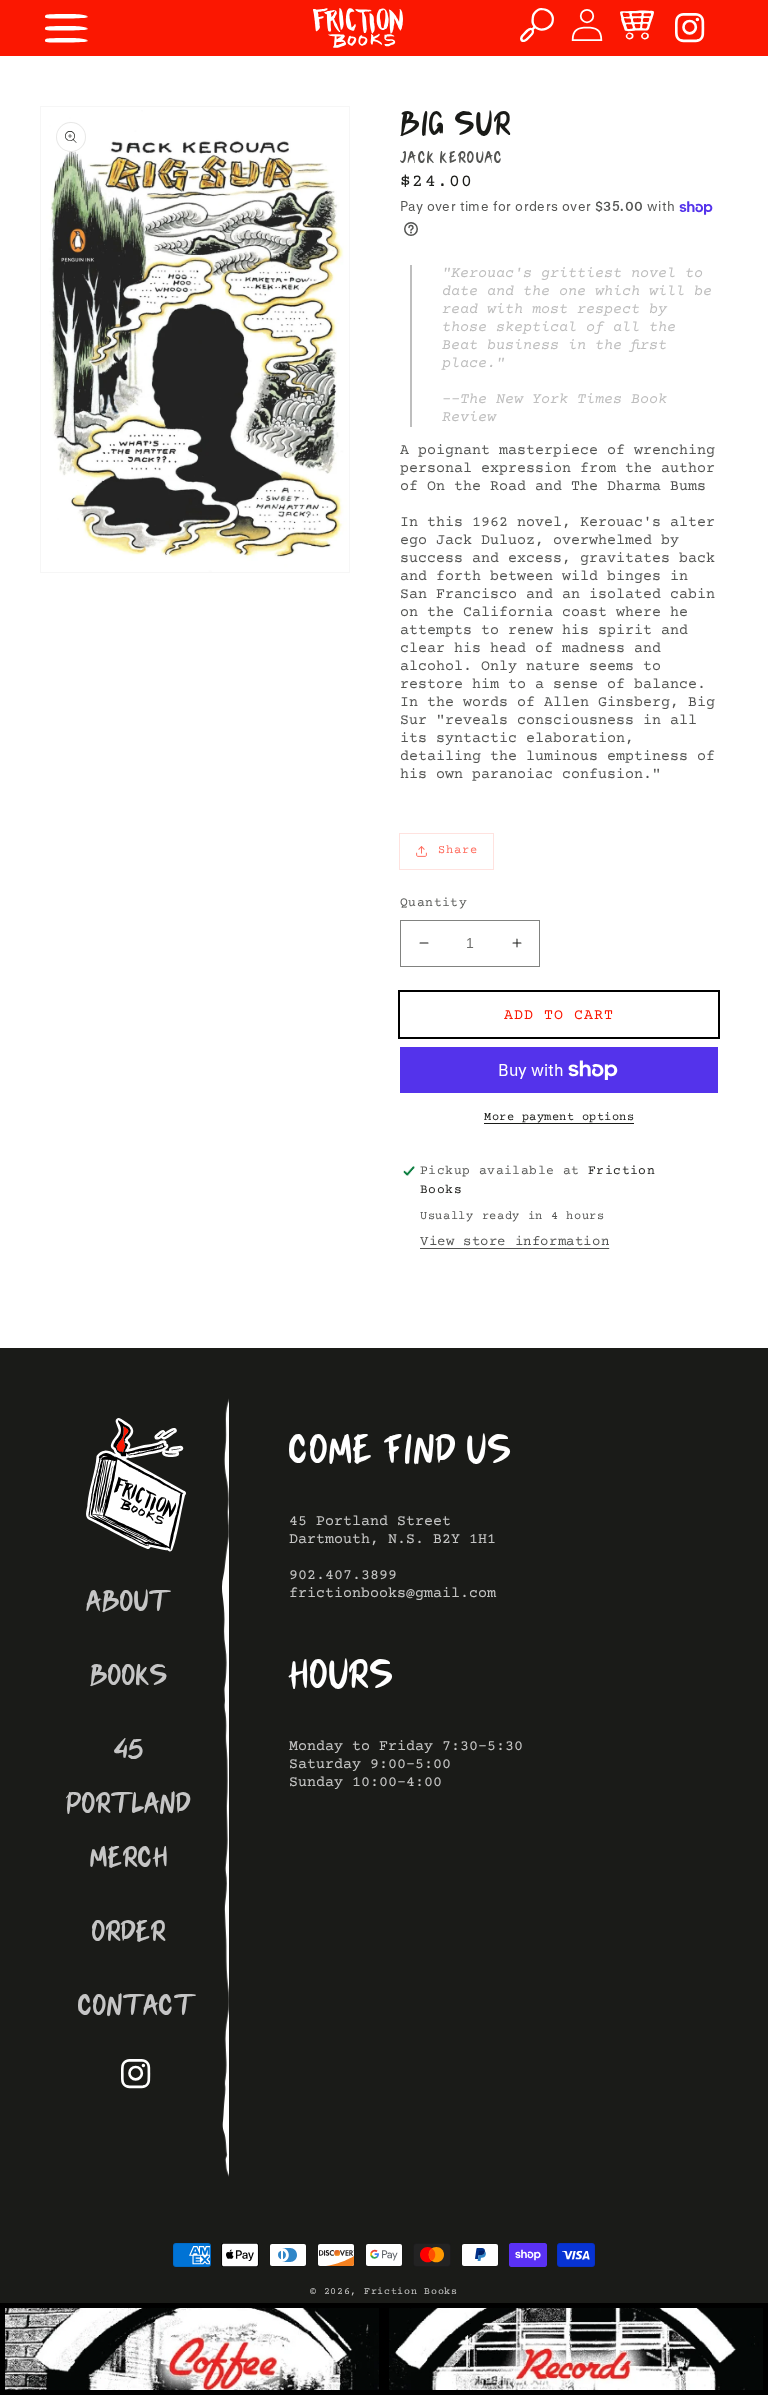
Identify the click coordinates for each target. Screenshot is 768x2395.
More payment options (559, 1117)
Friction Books (411, 2291)
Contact (136, 2008)
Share (458, 850)
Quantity (433, 903)
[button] (67, 28)
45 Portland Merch (128, 1806)
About (128, 1604)
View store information (514, 1242)
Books (129, 1678)
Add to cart (559, 1015)
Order (129, 1934)
